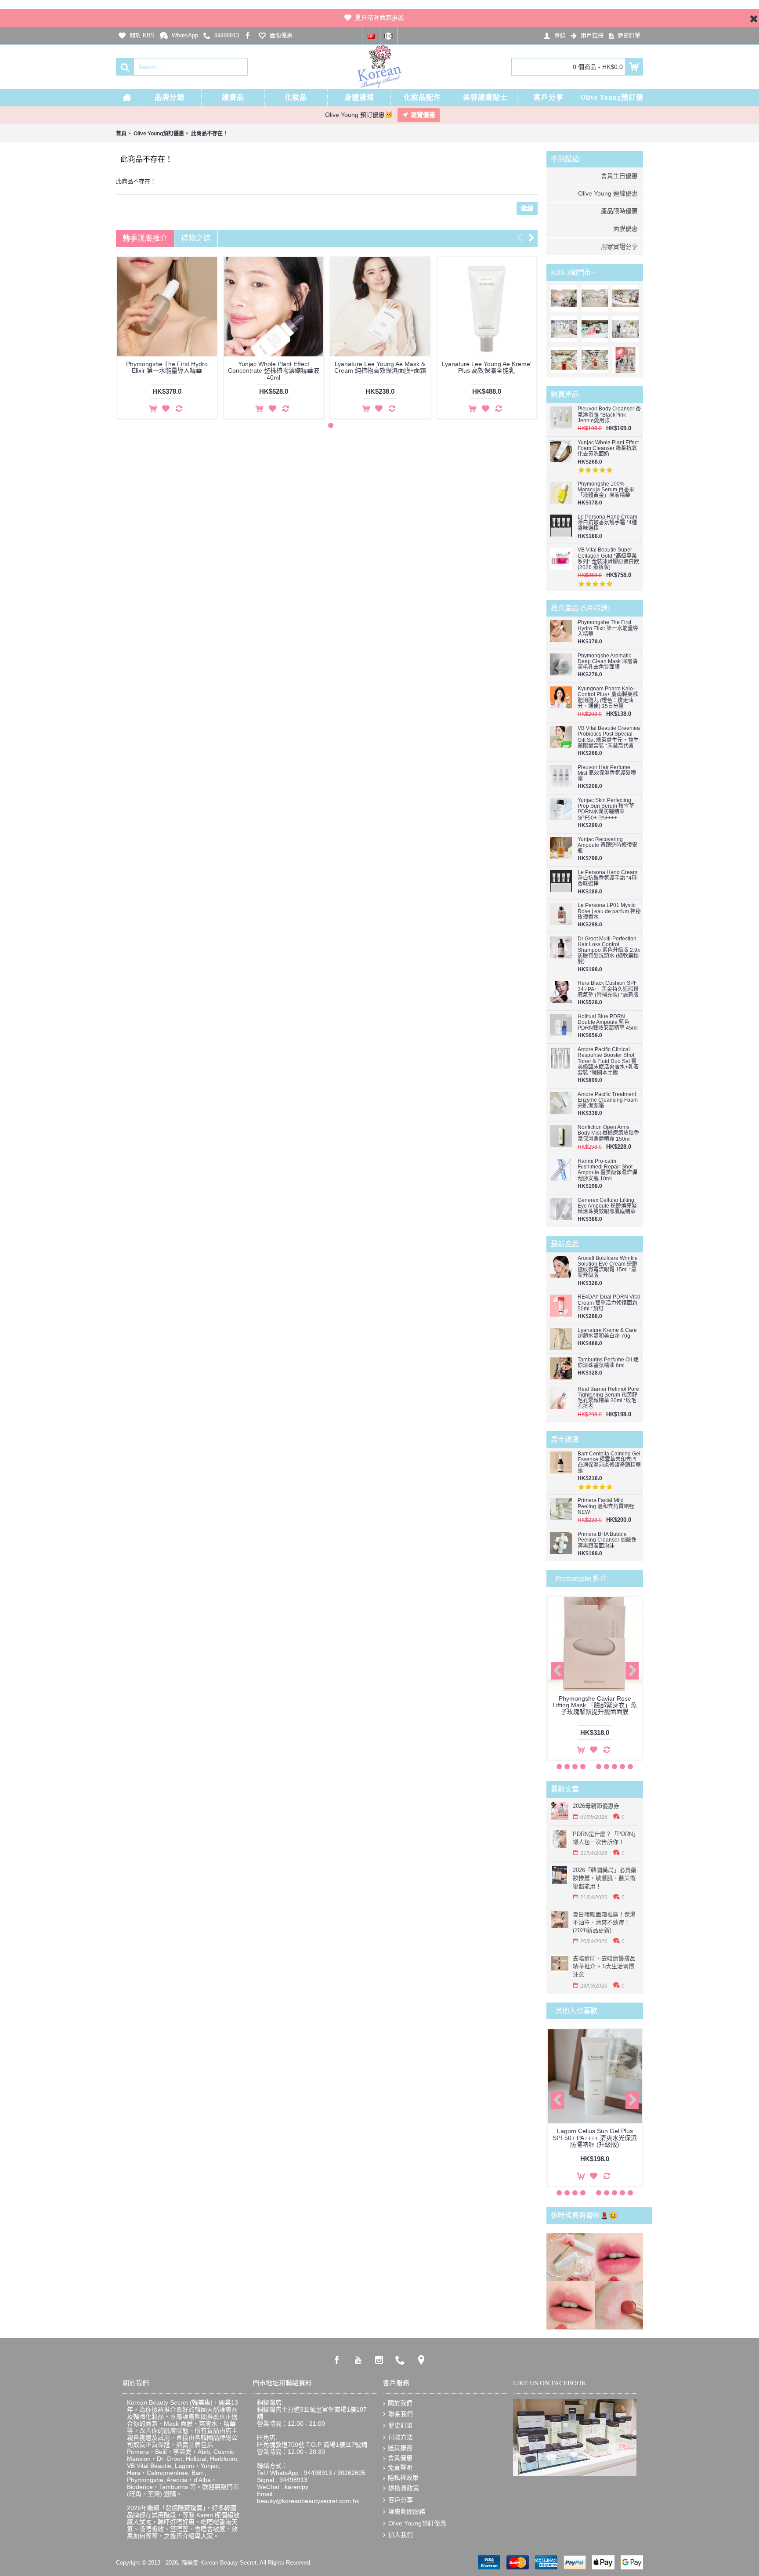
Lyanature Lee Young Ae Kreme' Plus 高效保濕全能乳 (167, 367)
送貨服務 (400, 2448)
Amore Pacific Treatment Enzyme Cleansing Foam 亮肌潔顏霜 (608, 1100)
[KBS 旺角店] (564, 360)
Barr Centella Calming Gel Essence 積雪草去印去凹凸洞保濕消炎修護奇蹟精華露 (609, 1463)
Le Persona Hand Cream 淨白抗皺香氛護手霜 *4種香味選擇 (607, 523)
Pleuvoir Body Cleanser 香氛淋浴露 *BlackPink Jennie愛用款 (609, 415)
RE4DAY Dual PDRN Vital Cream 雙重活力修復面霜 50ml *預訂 (609, 1303)
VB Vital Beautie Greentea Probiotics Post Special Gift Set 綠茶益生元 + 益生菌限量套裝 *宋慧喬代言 (609, 737)
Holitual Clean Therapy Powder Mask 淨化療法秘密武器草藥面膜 (487, 367)
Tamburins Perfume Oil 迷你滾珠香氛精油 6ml (608, 1363)
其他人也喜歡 (576, 2011)
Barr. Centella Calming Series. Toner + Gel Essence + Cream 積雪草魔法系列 (380, 371)
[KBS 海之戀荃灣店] (625, 360)
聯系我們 (401, 2414)
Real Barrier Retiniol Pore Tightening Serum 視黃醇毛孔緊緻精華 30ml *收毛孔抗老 (608, 1398)
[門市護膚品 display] (564, 329)
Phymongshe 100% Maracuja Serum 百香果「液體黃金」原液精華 (606, 490)
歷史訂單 (401, 2425)
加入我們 (401, 2535)
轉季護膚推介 (145, 238)
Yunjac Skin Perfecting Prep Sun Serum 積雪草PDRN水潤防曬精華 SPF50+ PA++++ (606, 809)
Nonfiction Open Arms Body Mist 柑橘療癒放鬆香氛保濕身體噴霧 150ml (608, 1133)
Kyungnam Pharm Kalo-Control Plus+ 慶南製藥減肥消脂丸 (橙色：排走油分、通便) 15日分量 (608, 698)
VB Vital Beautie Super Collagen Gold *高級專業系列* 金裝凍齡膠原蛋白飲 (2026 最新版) (608, 559)
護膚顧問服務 (407, 2511)
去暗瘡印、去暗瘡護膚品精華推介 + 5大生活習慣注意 (604, 1966)
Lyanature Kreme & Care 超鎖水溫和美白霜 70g (607, 1333)
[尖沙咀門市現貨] (595, 329)
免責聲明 (400, 2467)
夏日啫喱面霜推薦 (379, 18)
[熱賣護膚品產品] (625, 298)
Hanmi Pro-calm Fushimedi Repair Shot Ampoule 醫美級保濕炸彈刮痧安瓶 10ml (607, 1170)
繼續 (527, 208)
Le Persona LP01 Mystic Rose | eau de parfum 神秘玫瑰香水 (609, 911)
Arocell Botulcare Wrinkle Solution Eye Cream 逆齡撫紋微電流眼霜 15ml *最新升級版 (608, 1267)
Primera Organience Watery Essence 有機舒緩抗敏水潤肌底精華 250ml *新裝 (274, 371)
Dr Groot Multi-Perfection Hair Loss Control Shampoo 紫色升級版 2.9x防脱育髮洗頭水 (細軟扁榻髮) (609, 951)
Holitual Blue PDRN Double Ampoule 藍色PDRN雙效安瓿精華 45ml (608, 1022)
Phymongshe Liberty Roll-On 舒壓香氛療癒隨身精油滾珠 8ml (595, 1702)
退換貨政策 (404, 2488)
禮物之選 (196, 238)
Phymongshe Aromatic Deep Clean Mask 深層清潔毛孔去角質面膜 (608, 662)
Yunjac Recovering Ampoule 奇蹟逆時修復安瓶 (607, 845)
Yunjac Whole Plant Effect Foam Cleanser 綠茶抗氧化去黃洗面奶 (608, 448)
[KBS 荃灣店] (595, 360)
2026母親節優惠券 (596, 1806)
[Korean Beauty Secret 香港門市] (564, 298)
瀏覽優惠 (423, 115)
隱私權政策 (403, 2478)
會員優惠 (400, 2458)
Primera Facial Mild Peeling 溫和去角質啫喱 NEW (606, 1506)
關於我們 (400, 2403)
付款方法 (401, 2437)
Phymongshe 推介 (581, 1578)
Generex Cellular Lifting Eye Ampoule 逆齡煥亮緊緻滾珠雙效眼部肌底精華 (607, 1206)
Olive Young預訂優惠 (417, 2523)
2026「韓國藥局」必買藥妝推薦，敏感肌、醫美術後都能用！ (605, 1878)
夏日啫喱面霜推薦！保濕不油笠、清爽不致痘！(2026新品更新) (604, 1922)
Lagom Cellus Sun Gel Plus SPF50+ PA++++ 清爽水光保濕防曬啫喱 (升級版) (595, 2138)
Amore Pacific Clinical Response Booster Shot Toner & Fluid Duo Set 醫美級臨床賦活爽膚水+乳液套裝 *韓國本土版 (608, 1061)
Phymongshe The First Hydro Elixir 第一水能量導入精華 (608, 628)
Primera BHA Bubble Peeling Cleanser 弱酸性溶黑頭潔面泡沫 (607, 1540)
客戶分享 (401, 2500)
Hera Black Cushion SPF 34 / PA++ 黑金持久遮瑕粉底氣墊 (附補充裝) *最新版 (608, 989)
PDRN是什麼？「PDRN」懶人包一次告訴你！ (606, 1838)
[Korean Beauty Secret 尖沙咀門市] (595, 298)
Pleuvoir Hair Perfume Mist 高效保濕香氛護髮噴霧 (607, 773)
